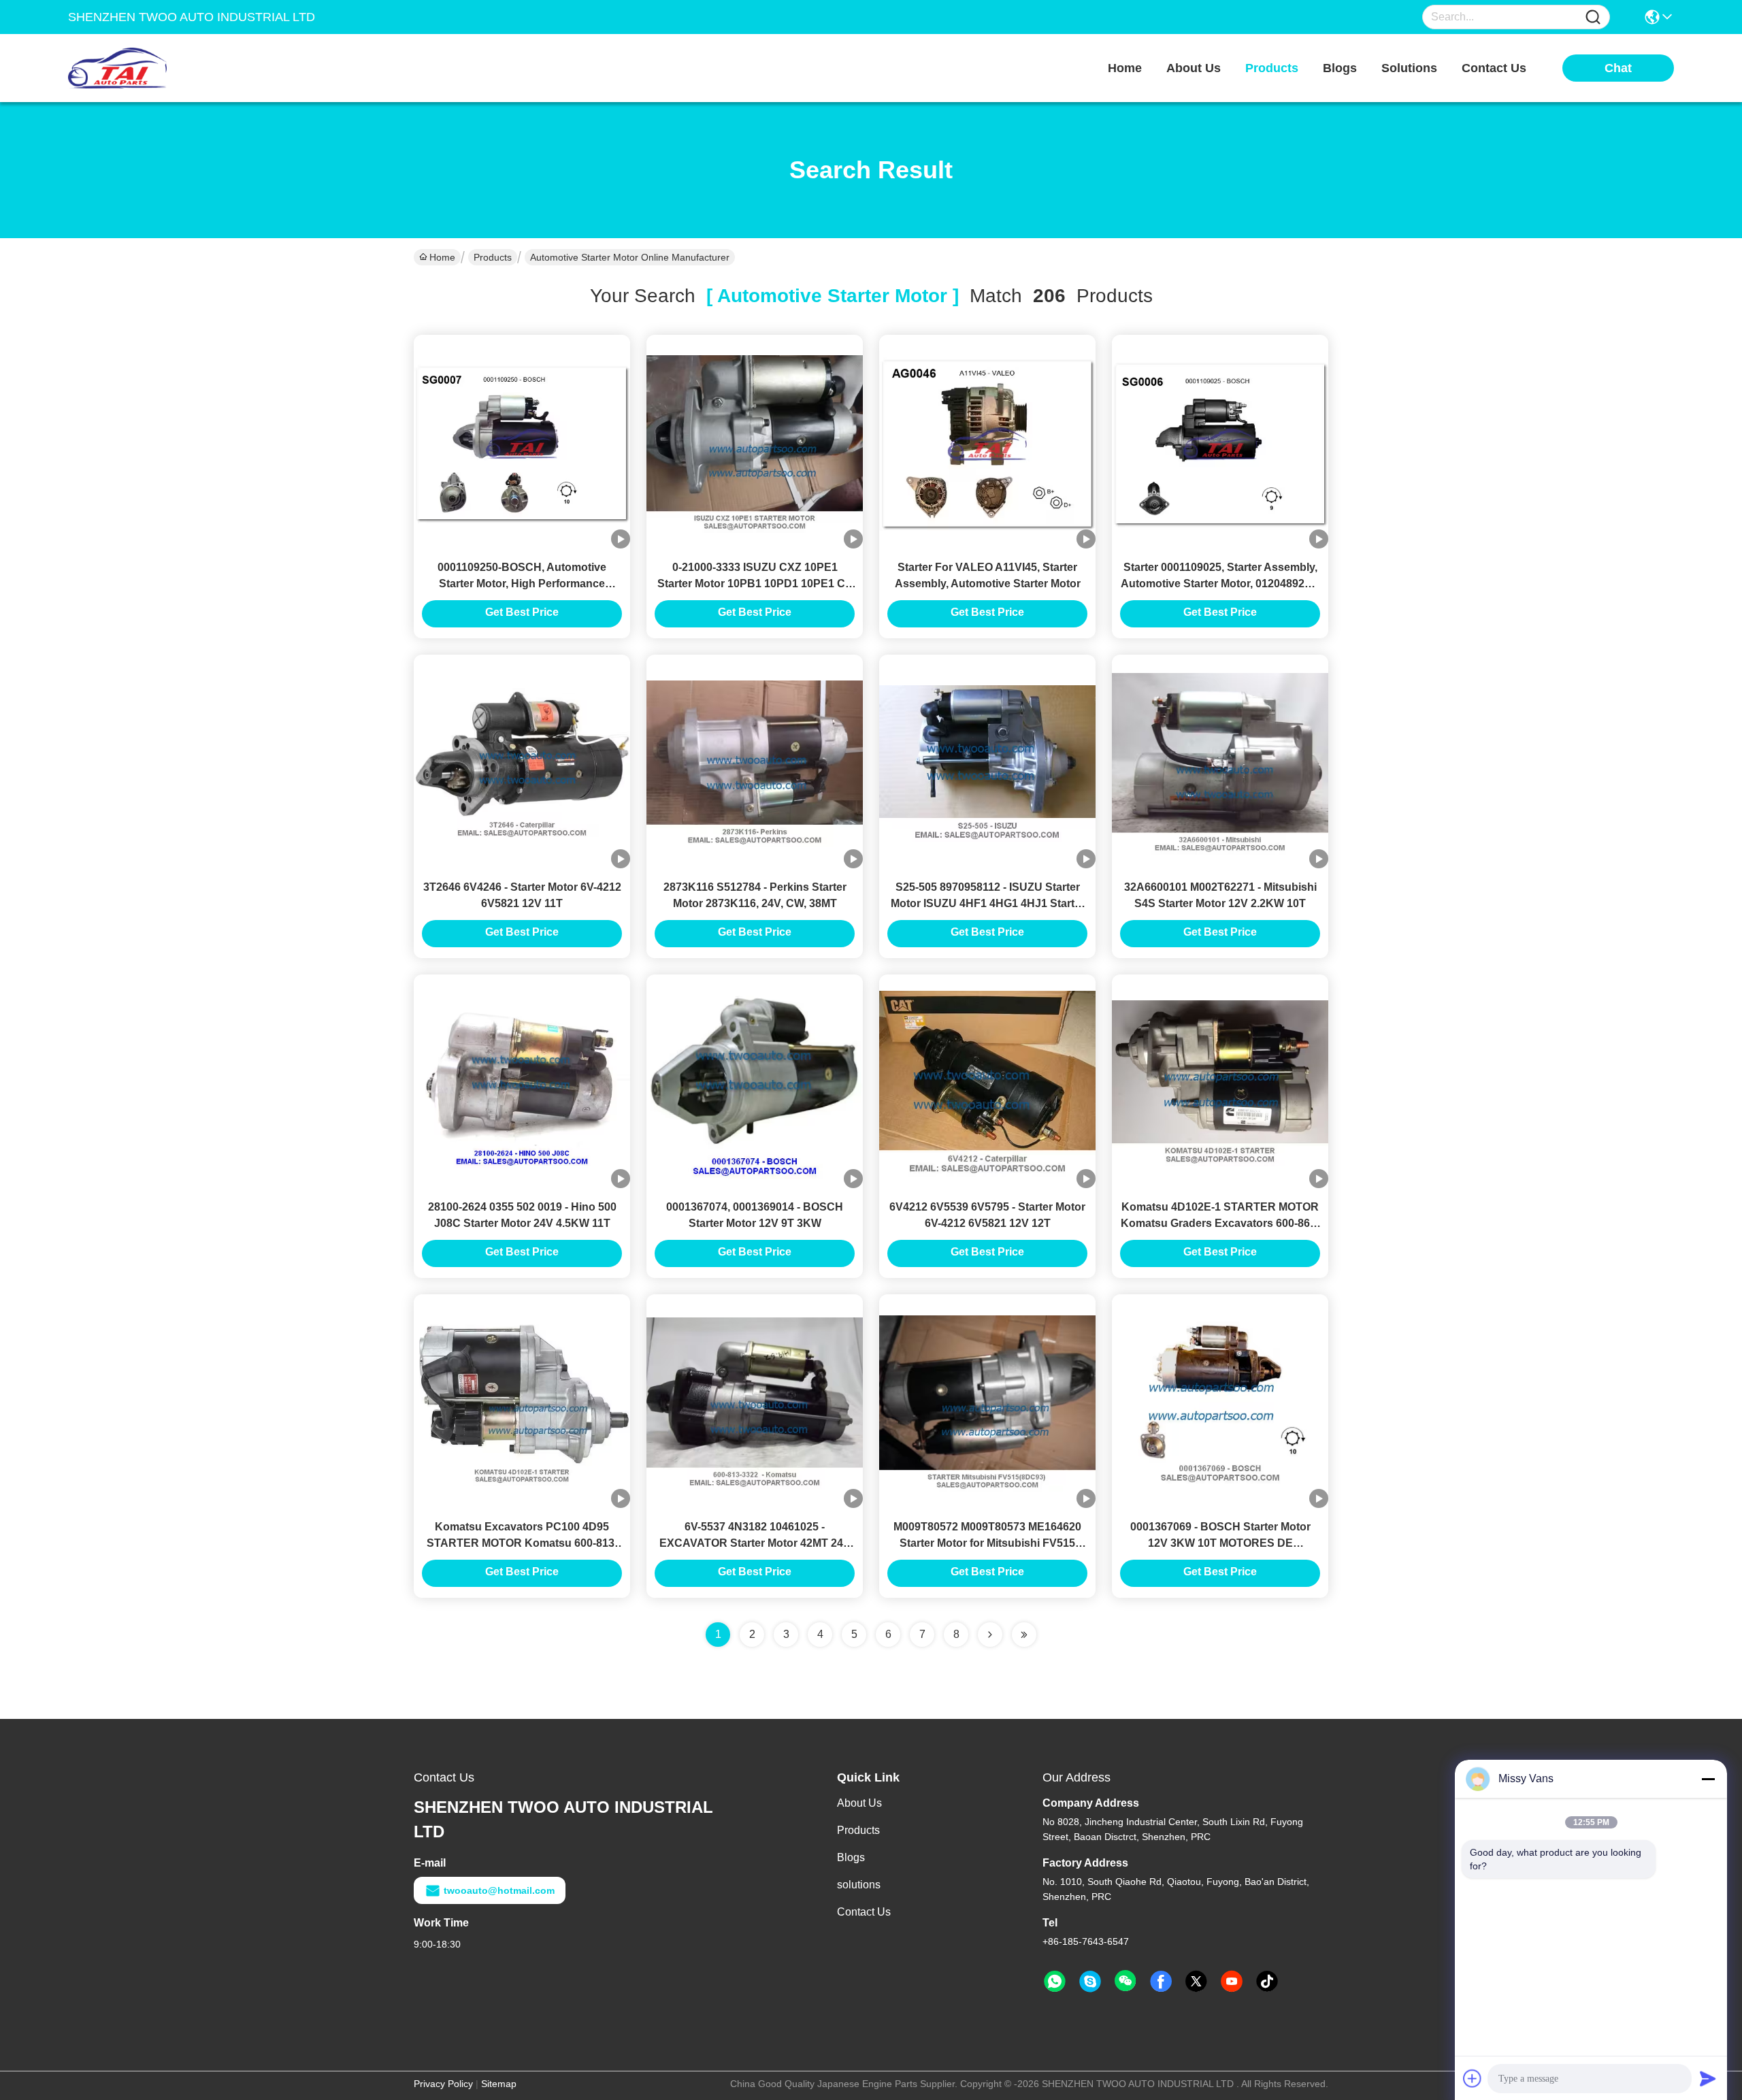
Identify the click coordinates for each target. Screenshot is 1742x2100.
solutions (1409, 68)
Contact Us (864, 1912)
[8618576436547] (1055, 1982)
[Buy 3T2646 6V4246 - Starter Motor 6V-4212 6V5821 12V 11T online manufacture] (522, 763)
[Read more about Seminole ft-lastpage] (1024, 1635)
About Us (859, 1803)
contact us (1494, 68)
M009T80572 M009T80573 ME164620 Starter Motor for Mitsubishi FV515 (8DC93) (987, 1543)
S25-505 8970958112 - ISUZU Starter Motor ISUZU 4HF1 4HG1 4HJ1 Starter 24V (988, 903)
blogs (1340, 68)
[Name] (1593, 17)
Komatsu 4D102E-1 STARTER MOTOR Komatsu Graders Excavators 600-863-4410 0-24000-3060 (1220, 1223)
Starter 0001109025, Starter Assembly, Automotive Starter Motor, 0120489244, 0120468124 (1220, 584)
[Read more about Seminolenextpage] (990, 1635)
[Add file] (1473, 2078)
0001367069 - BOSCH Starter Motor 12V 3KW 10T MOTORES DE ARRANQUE (1220, 1543)
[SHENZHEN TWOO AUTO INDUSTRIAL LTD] (143, 68)
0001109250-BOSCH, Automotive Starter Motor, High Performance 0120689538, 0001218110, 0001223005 (522, 584)
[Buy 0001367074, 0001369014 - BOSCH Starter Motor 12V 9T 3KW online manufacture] (755, 1083)
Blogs (851, 1857)
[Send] (1708, 2078)
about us (1194, 68)
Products (493, 257)
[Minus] (1708, 1779)
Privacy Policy (443, 2084)
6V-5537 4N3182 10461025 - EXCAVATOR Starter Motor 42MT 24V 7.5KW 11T (755, 1543)
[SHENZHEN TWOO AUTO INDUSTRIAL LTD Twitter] (1196, 1982)
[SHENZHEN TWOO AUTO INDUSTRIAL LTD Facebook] (1161, 1982)
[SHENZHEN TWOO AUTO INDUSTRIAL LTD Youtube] (1232, 1982)
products (1272, 68)
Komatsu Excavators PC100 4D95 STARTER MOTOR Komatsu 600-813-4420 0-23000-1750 (522, 1543)
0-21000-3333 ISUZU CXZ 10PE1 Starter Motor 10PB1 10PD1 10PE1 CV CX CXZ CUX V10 (755, 584)
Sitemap (499, 2084)
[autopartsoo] (1090, 1982)
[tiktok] (1267, 1982)
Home (1125, 68)
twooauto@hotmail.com (499, 1890)
